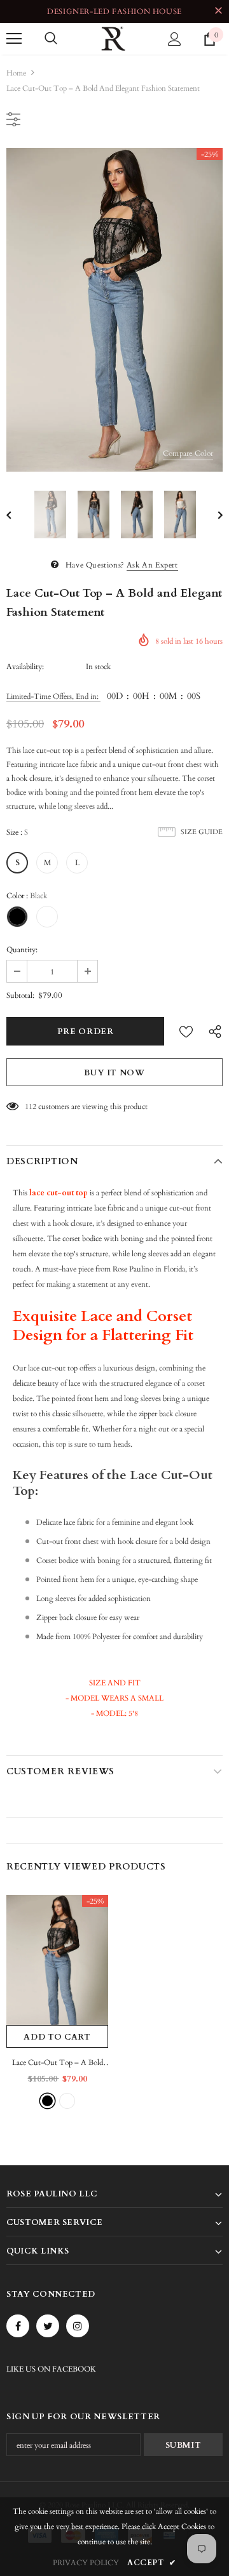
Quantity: (22, 950)
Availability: (25, 667)
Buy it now (114, 1073)
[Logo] (113, 39)
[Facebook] (18, 2326)
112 (31, 1106)
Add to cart (57, 2037)
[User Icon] (175, 39)
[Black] (47, 2101)
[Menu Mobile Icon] (14, 39)
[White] (67, 2101)
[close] (218, 11)
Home (16, 73)
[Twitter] (48, 2326)
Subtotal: (20, 995)
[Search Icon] (51, 39)
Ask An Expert (152, 565)
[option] (114, 310)
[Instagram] (78, 2326)
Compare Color (188, 453)
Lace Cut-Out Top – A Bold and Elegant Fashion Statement (57, 2063)
